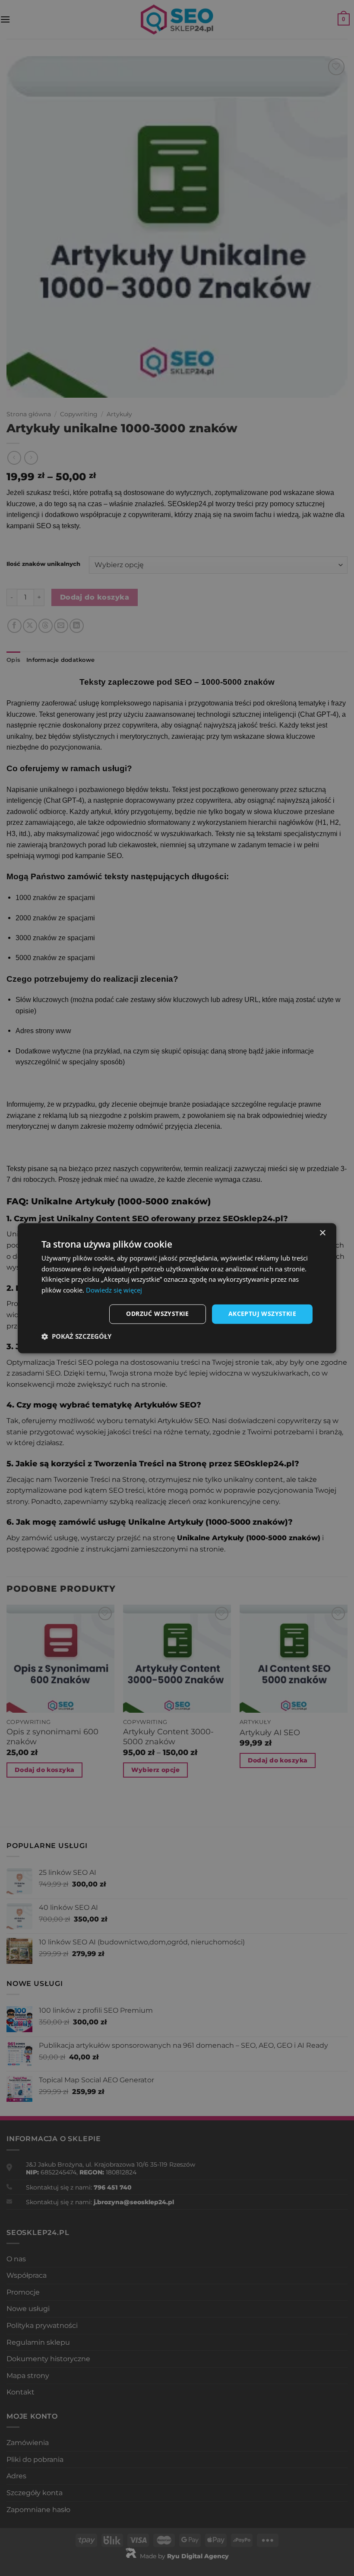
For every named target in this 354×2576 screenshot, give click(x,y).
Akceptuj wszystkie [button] (262, 1314)
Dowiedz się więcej (114, 1290)
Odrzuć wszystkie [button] (157, 1314)
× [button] (322, 1233)
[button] (76, 1336)
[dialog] (177, 1288)
